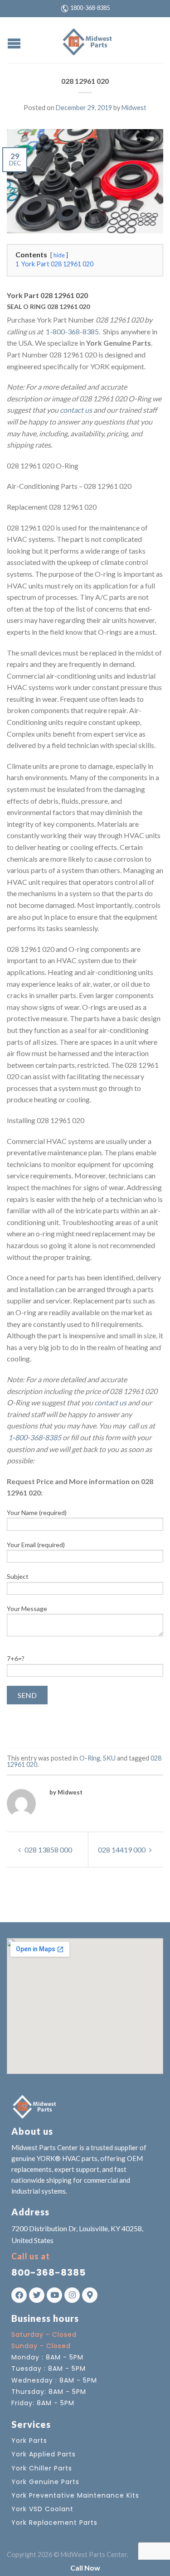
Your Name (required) (37, 1512)
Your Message (27, 1609)
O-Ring (90, 1758)
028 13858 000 (48, 1850)
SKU (109, 1758)
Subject (18, 1576)
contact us (76, 410)
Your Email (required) (36, 1545)
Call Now (85, 2568)
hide (59, 255)
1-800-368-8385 (72, 331)
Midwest (134, 108)
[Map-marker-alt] (90, 2295)
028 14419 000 (122, 1850)
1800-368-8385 (90, 8)
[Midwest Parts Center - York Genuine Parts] (86, 40)
